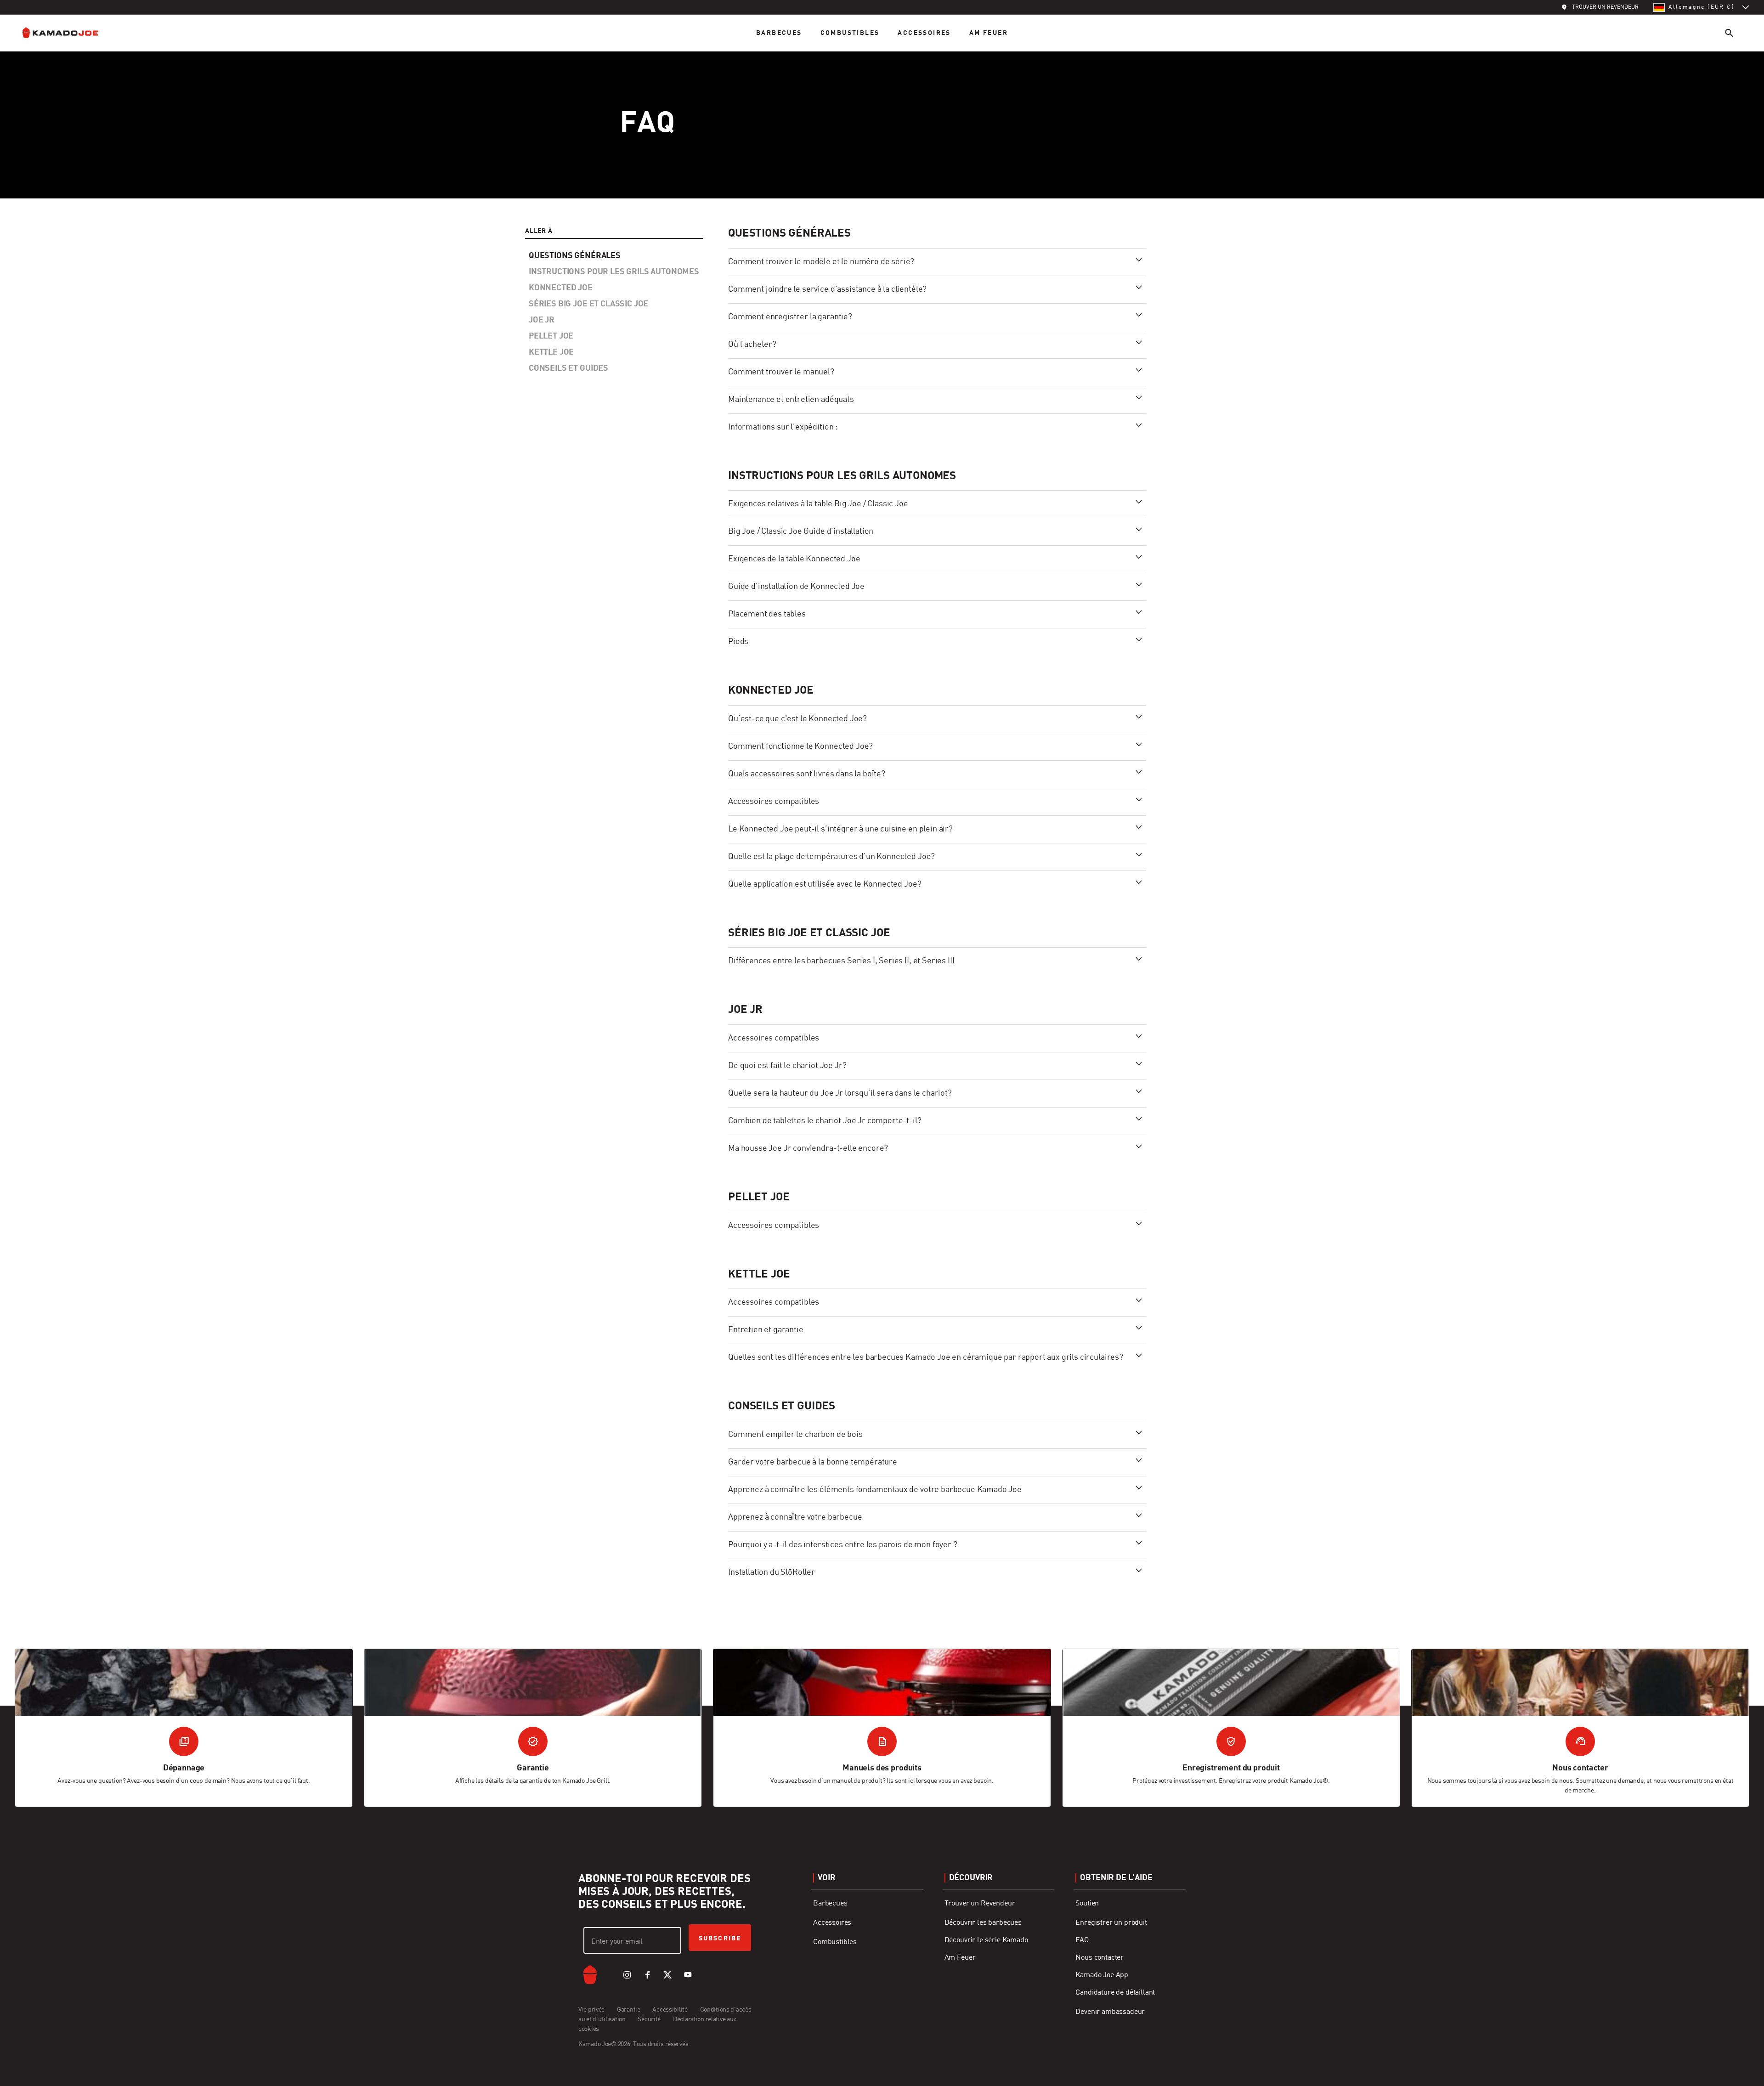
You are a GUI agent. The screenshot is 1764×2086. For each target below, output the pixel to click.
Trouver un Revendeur (980, 1904)
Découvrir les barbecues (983, 1923)
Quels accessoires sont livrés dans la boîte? (807, 774)
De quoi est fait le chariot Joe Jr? (787, 1066)
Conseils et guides (782, 1407)
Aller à (539, 231)
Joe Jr (745, 1010)
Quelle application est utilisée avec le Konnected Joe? (825, 884)
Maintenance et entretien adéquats (791, 400)
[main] (882, 920)
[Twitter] (667, 1975)
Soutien (1087, 1904)
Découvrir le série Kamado (986, 1940)
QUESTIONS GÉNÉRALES (789, 234)
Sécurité (649, 2019)
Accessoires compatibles (774, 802)
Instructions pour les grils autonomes (842, 476)
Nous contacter (1100, 1958)
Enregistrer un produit (1111, 1923)
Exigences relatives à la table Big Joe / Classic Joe (818, 504)
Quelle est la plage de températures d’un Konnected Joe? (831, 857)
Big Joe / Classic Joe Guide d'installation (801, 531)
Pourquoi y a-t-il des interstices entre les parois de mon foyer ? (843, 1545)
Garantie (629, 2010)
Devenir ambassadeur (1110, 2012)
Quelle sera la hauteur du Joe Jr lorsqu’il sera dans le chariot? (840, 1093)
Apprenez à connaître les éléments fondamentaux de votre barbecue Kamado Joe (875, 1490)
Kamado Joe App (1102, 1975)
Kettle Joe (759, 1275)
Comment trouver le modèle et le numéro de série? (821, 262)
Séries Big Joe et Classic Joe (809, 933)
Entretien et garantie (766, 1330)
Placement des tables (767, 614)
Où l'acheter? (752, 345)
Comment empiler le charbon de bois (795, 1435)
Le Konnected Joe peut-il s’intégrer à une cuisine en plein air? (840, 829)
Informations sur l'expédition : (783, 427)
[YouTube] (688, 1975)
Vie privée (592, 2010)
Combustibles (850, 33)
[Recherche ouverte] (1729, 33)
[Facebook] (647, 1975)
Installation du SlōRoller (772, 1572)
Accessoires (924, 33)
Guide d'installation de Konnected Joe (796, 587)
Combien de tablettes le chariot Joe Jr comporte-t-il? (825, 1121)
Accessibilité (670, 2010)
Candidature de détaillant (1115, 1993)
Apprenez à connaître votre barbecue (795, 1517)
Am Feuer (989, 33)
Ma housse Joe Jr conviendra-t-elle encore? (808, 1148)
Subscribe (720, 1939)
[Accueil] (68, 33)
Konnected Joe (771, 691)
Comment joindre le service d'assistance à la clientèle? (827, 289)
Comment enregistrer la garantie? (790, 317)
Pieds (738, 642)
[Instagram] (627, 1975)
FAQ (1082, 1940)
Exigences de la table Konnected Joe (794, 559)
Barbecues (779, 33)
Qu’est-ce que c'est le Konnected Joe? (797, 719)
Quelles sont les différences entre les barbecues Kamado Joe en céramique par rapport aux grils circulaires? (926, 1357)
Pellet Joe (759, 1198)
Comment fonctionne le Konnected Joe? (800, 746)
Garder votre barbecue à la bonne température (813, 1462)
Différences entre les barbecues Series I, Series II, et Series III (841, 961)
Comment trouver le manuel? (781, 372)
